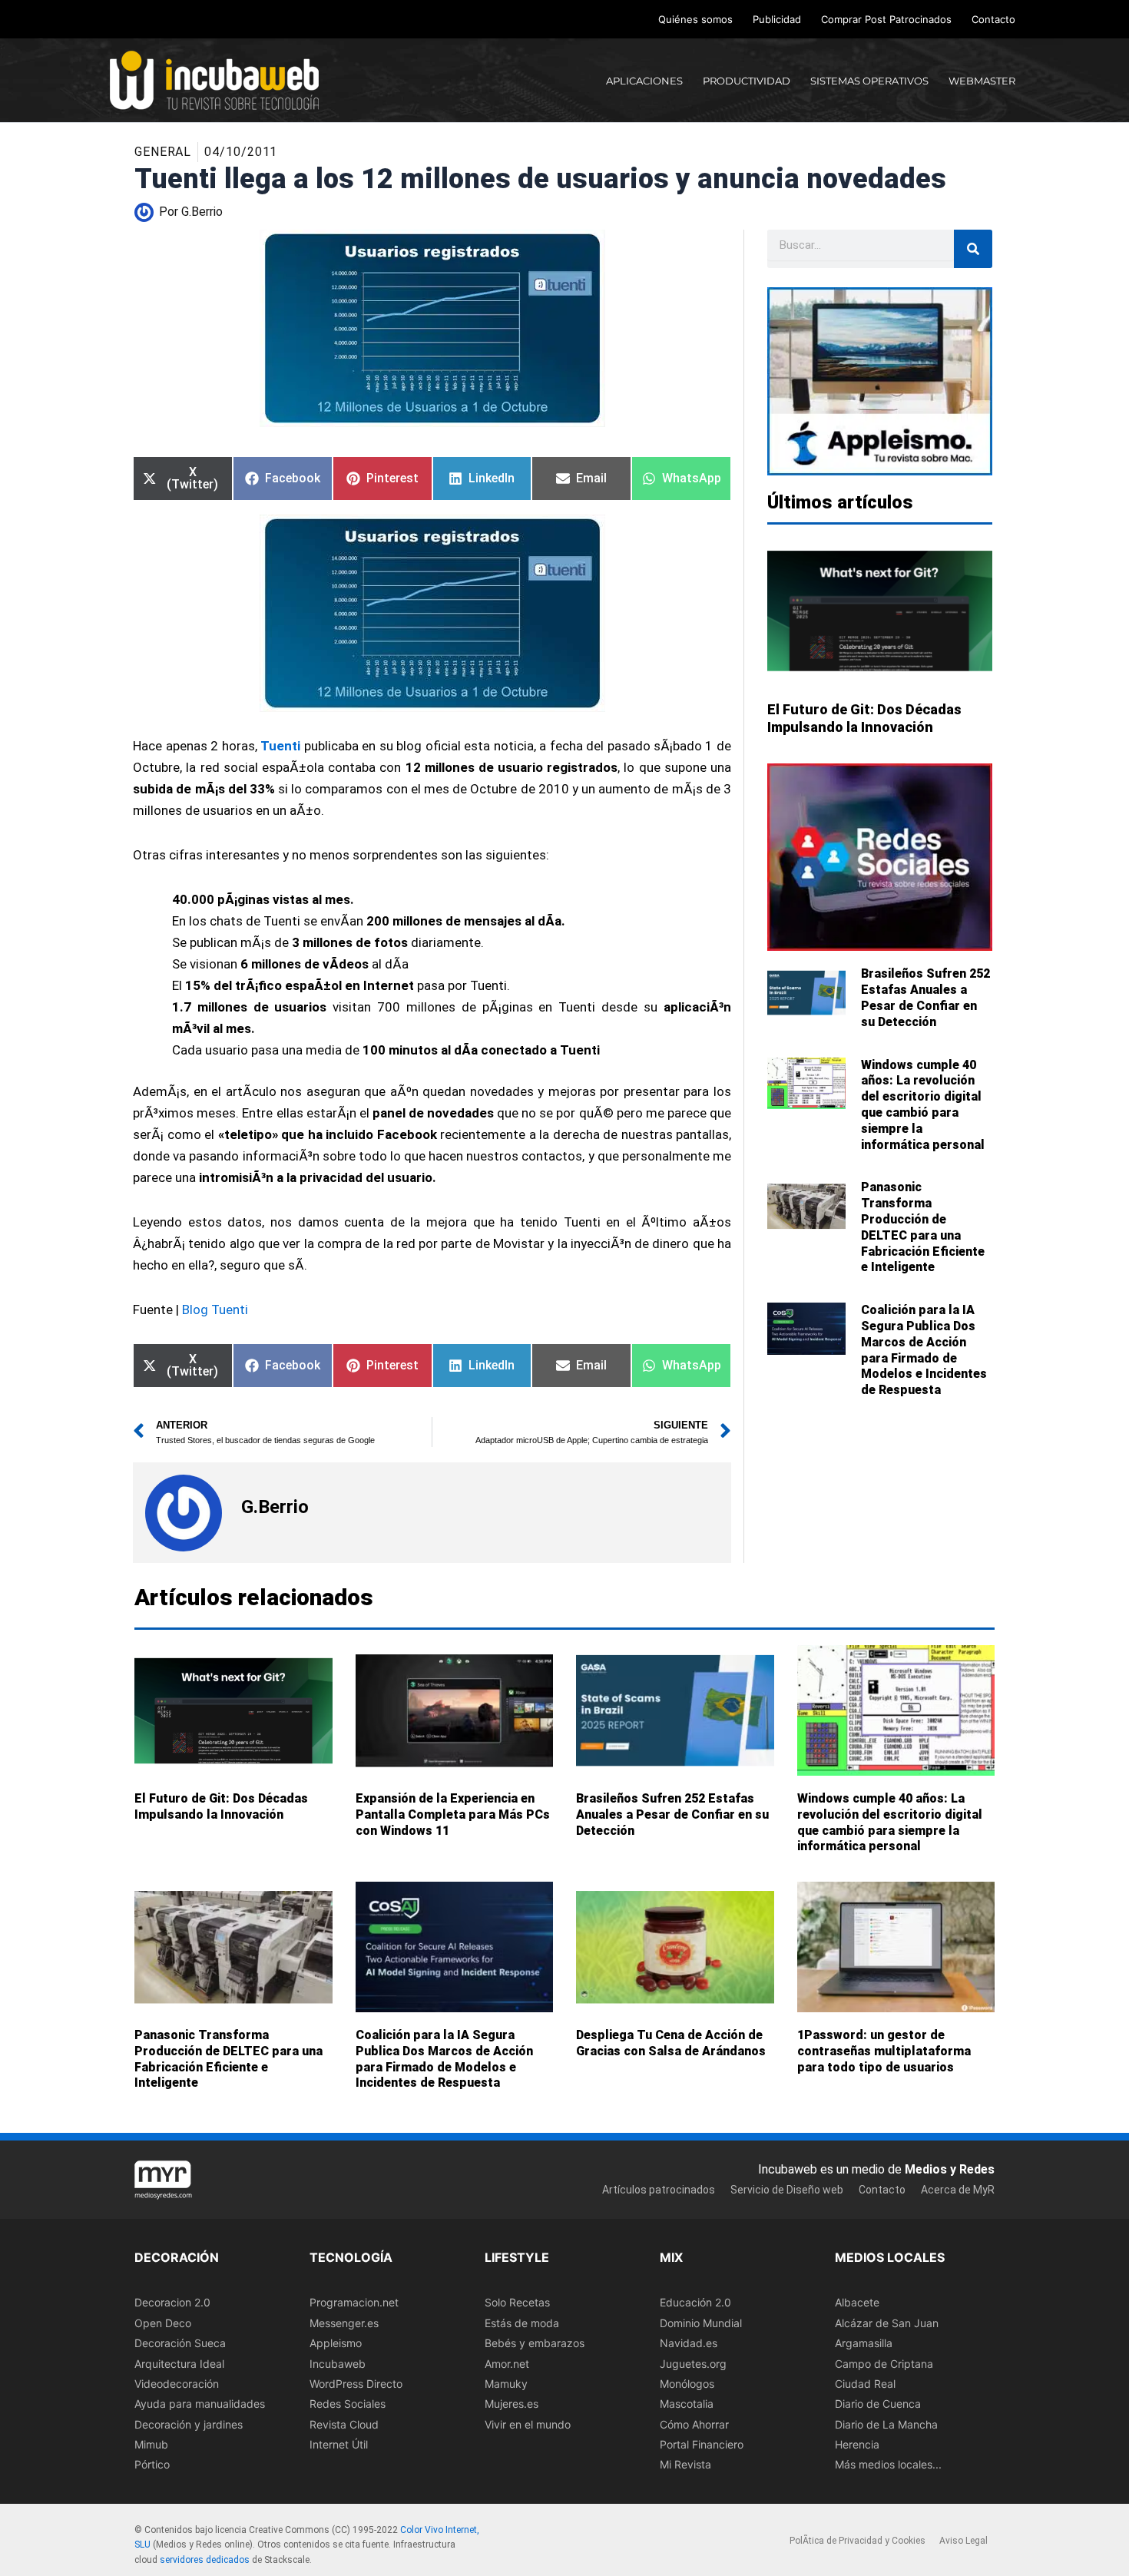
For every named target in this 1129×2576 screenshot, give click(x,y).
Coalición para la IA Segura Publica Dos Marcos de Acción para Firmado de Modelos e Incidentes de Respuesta (924, 1350)
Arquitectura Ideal (179, 2364)
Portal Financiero (702, 2444)
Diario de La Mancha (886, 2424)
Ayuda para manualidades (200, 2404)
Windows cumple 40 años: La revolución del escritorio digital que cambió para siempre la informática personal (923, 1105)
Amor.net (507, 2364)
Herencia (857, 2444)
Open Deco (163, 2323)
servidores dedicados (205, 2560)
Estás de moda (522, 2323)
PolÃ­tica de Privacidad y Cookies (858, 2541)
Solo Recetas (517, 2303)
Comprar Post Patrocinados (886, 19)
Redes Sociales (348, 2404)
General (163, 152)
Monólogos (687, 2384)
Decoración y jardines (189, 2424)
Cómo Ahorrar (694, 2424)
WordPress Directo (356, 2384)
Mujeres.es (512, 2404)
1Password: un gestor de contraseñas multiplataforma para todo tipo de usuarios (884, 2051)
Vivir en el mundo (528, 2424)
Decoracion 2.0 (172, 2303)
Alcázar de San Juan (887, 2323)
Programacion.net (354, 2303)
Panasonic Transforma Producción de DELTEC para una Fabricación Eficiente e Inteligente (923, 1227)
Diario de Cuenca (878, 2404)
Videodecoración (177, 2384)
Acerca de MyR (958, 2190)
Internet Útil (339, 2444)
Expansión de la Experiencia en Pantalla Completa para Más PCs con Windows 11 (453, 1814)
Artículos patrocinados (659, 2190)
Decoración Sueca (180, 2343)
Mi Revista (685, 2465)
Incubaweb (338, 2364)
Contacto (993, 19)
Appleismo (336, 2343)
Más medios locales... (888, 2465)
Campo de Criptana (884, 2364)
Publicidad (777, 19)
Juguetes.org (693, 2364)
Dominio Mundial (701, 2323)
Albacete (857, 2303)
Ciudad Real (865, 2384)
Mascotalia (687, 2404)
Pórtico (152, 2465)
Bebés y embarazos (535, 2343)
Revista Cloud (344, 2424)
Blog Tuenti (215, 1310)
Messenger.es (344, 2323)
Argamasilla (864, 2343)
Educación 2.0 (695, 2303)
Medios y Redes (950, 2169)
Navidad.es (689, 2343)
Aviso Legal (963, 2541)
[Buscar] (973, 249)
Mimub (151, 2444)
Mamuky (506, 2384)
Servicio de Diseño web (787, 2190)
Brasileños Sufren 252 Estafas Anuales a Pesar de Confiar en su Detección (925, 997)
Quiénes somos (695, 19)
